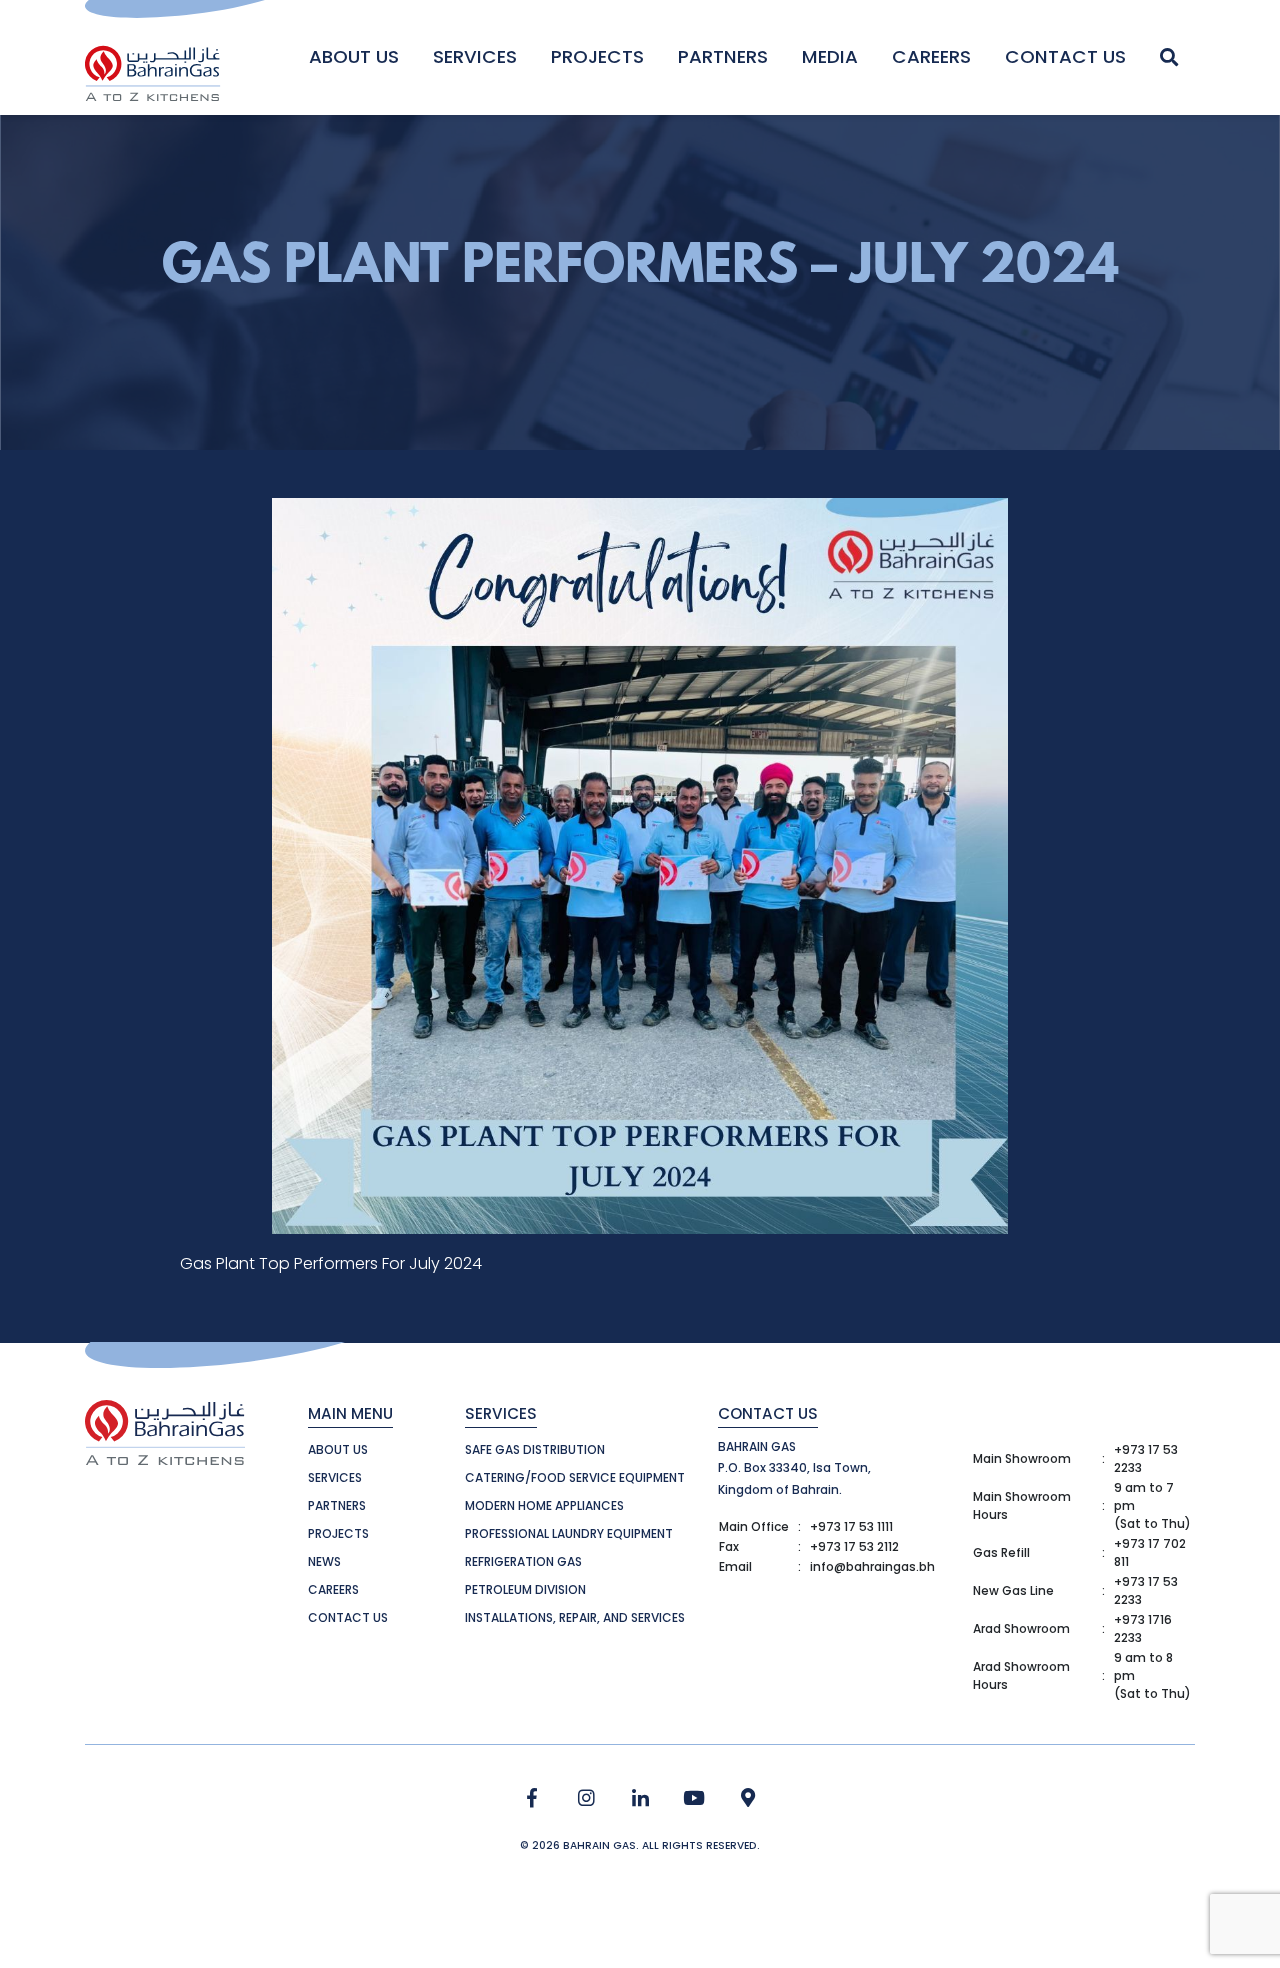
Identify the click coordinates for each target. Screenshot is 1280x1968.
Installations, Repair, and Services (575, 1617)
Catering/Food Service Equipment (575, 1477)
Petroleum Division (525, 1589)
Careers (931, 56)
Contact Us (1065, 56)
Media (830, 56)
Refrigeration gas (523, 1561)
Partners (723, 56)
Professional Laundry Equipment (569, 1533)
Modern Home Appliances (544, 1505)
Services (475, 56)
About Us (354, 56)
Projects (597, 56)
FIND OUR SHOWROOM (748, 1798)
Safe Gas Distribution (535, 1449)
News (324, 1561)
